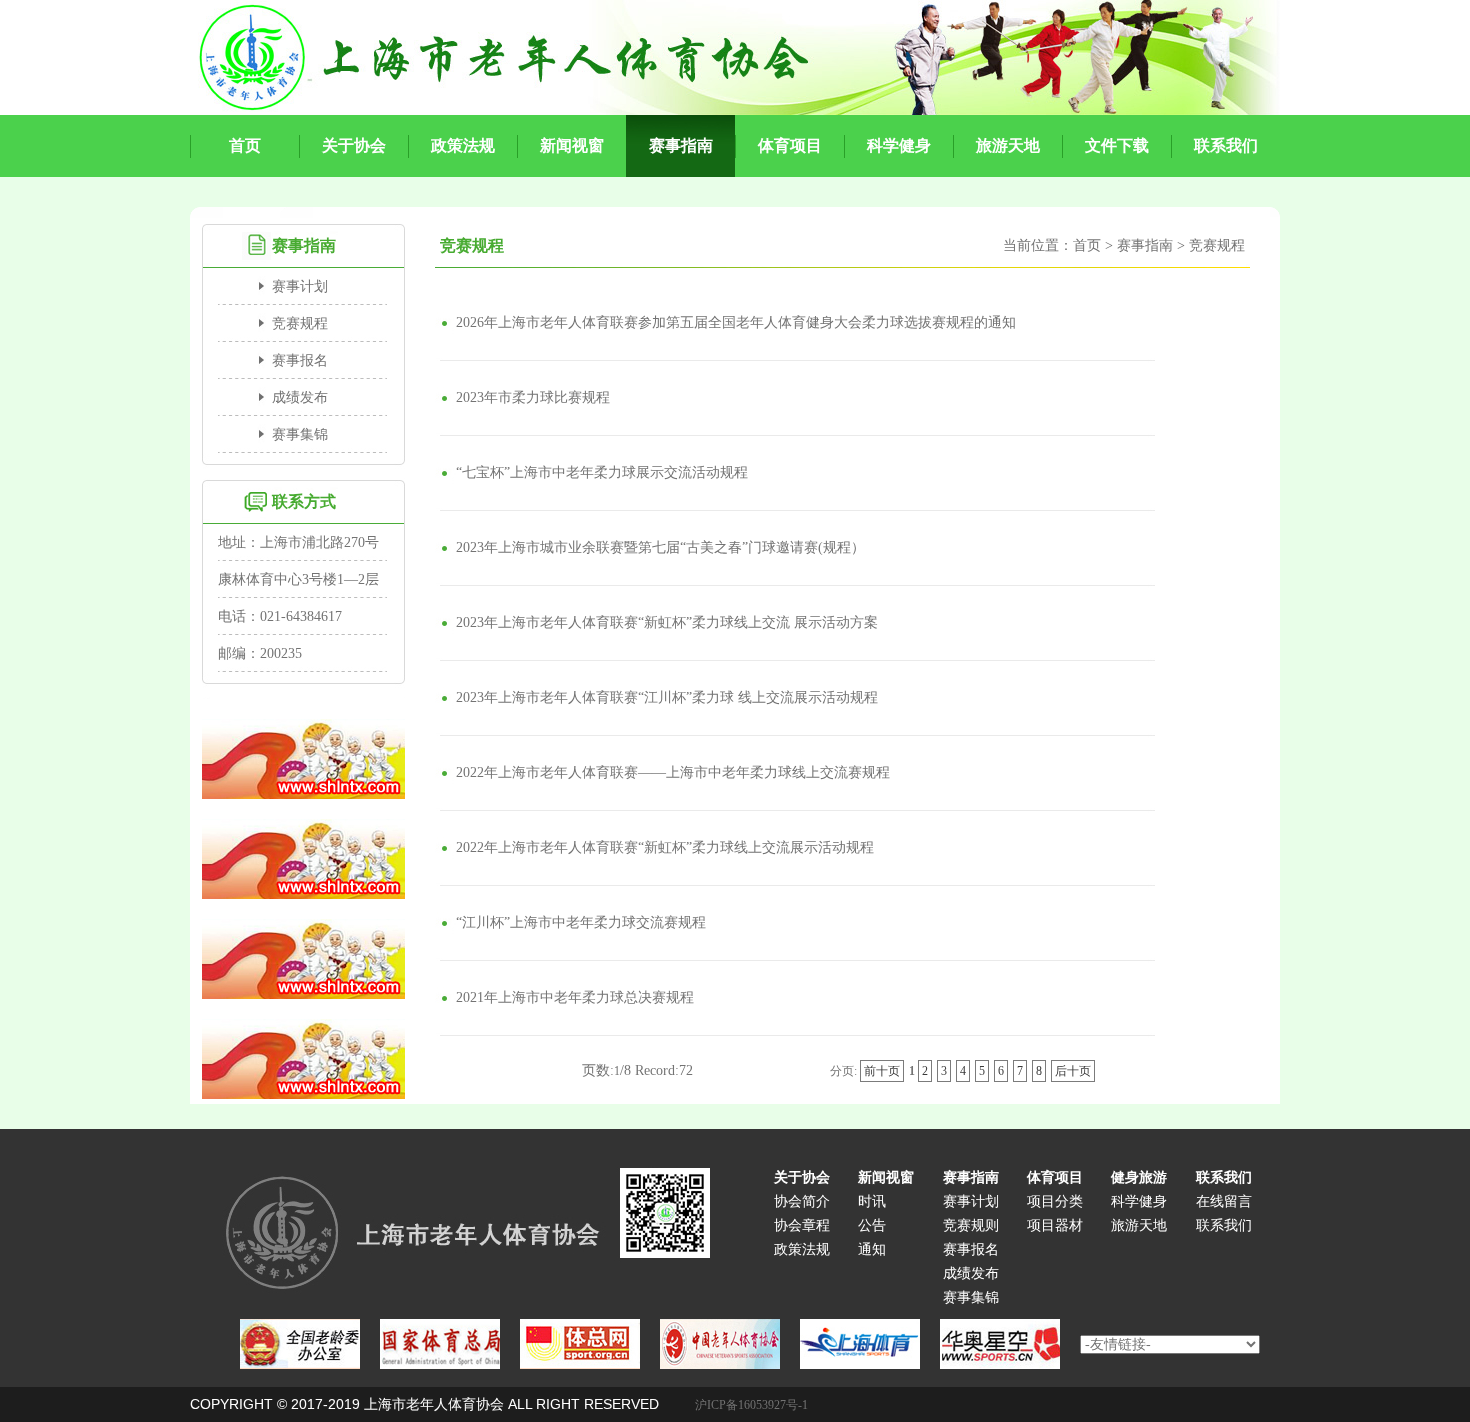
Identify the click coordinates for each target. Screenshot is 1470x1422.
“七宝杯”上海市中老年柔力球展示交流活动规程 (602, 472)
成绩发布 (300, 397)
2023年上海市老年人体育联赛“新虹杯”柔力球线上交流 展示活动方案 (667, 622)
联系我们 (1224, 1225)
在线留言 (1224, 1201)
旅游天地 (1139, 1225)
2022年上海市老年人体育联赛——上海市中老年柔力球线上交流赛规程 (673, 772)
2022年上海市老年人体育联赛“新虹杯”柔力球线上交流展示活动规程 (665, 847)
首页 (1087, 245)
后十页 (1073, 1071)
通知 (872, 1249)
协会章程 (802, 1225)
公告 (872, 1225)
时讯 (872, 1201)
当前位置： (1038, 245)
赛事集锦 (300, 434)
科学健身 (1139, 1201)
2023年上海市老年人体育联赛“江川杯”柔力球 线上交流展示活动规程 (667, 697)
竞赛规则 (971, 1225)
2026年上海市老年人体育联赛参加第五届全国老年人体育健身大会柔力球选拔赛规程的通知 (736, 322)
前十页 (882, 1071)
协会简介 (802, 1201)
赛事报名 (300, 360)
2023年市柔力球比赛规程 (533, 397)
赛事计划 (300, 286)
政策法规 (802, 1249)
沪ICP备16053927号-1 (751, 1405)
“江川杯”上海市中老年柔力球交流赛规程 (581, 922)
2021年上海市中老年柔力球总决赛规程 (575, 997)
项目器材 (1055, 1225)
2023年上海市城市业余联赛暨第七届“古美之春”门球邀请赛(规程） (660, 547)
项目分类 (1055, 1201)
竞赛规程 (300, 323)
